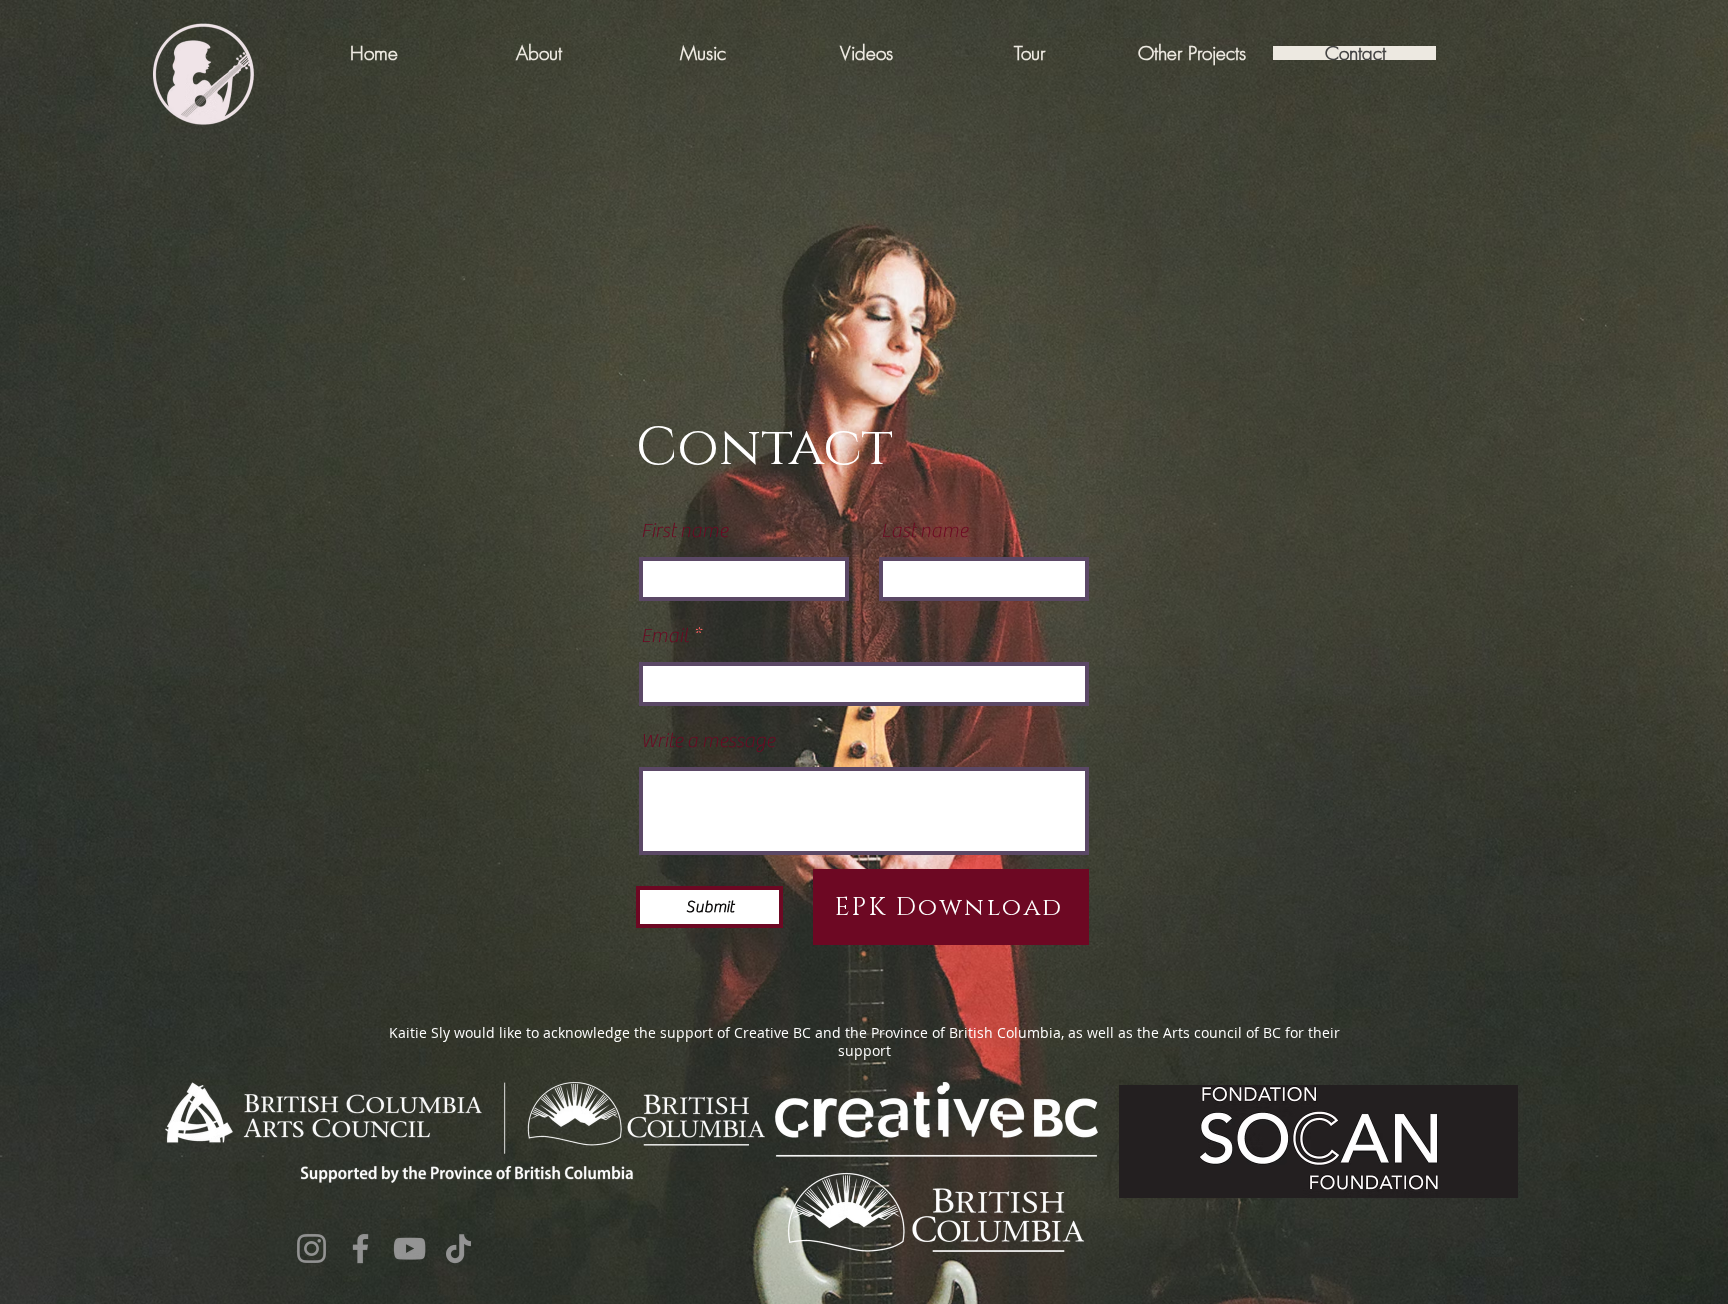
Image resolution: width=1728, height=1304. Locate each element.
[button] (1191, 53)
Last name (924, 531)
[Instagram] (311, 1248)
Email (665, 636)
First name (684, 531)
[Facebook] (360, 1248)
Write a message (708, 741)
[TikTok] (458, 1248)
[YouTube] (409, 1248)
